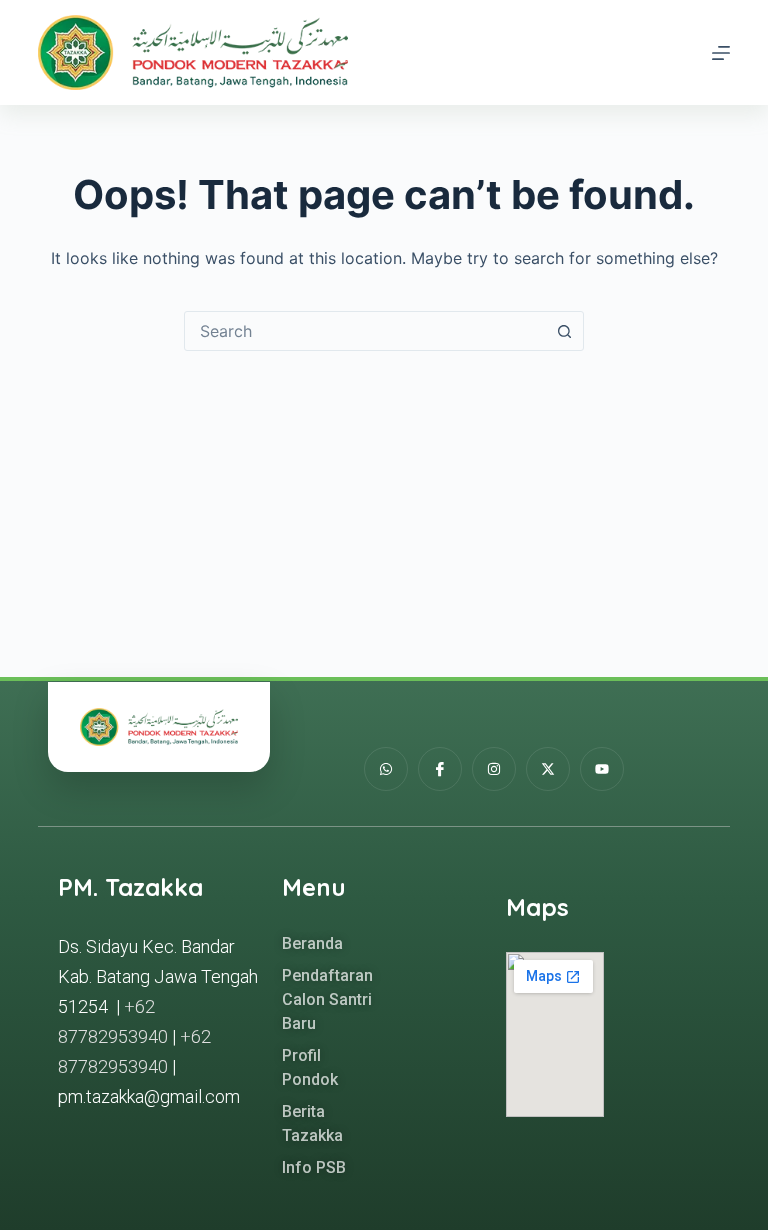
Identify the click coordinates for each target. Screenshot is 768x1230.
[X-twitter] (548, 769)
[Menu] (721, 53)
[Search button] (564, 331)
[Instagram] (494, 769)
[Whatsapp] (386, 769)
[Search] (684, 52)
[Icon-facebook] (440, 769)
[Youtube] (602, 769)
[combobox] (365, 331)
